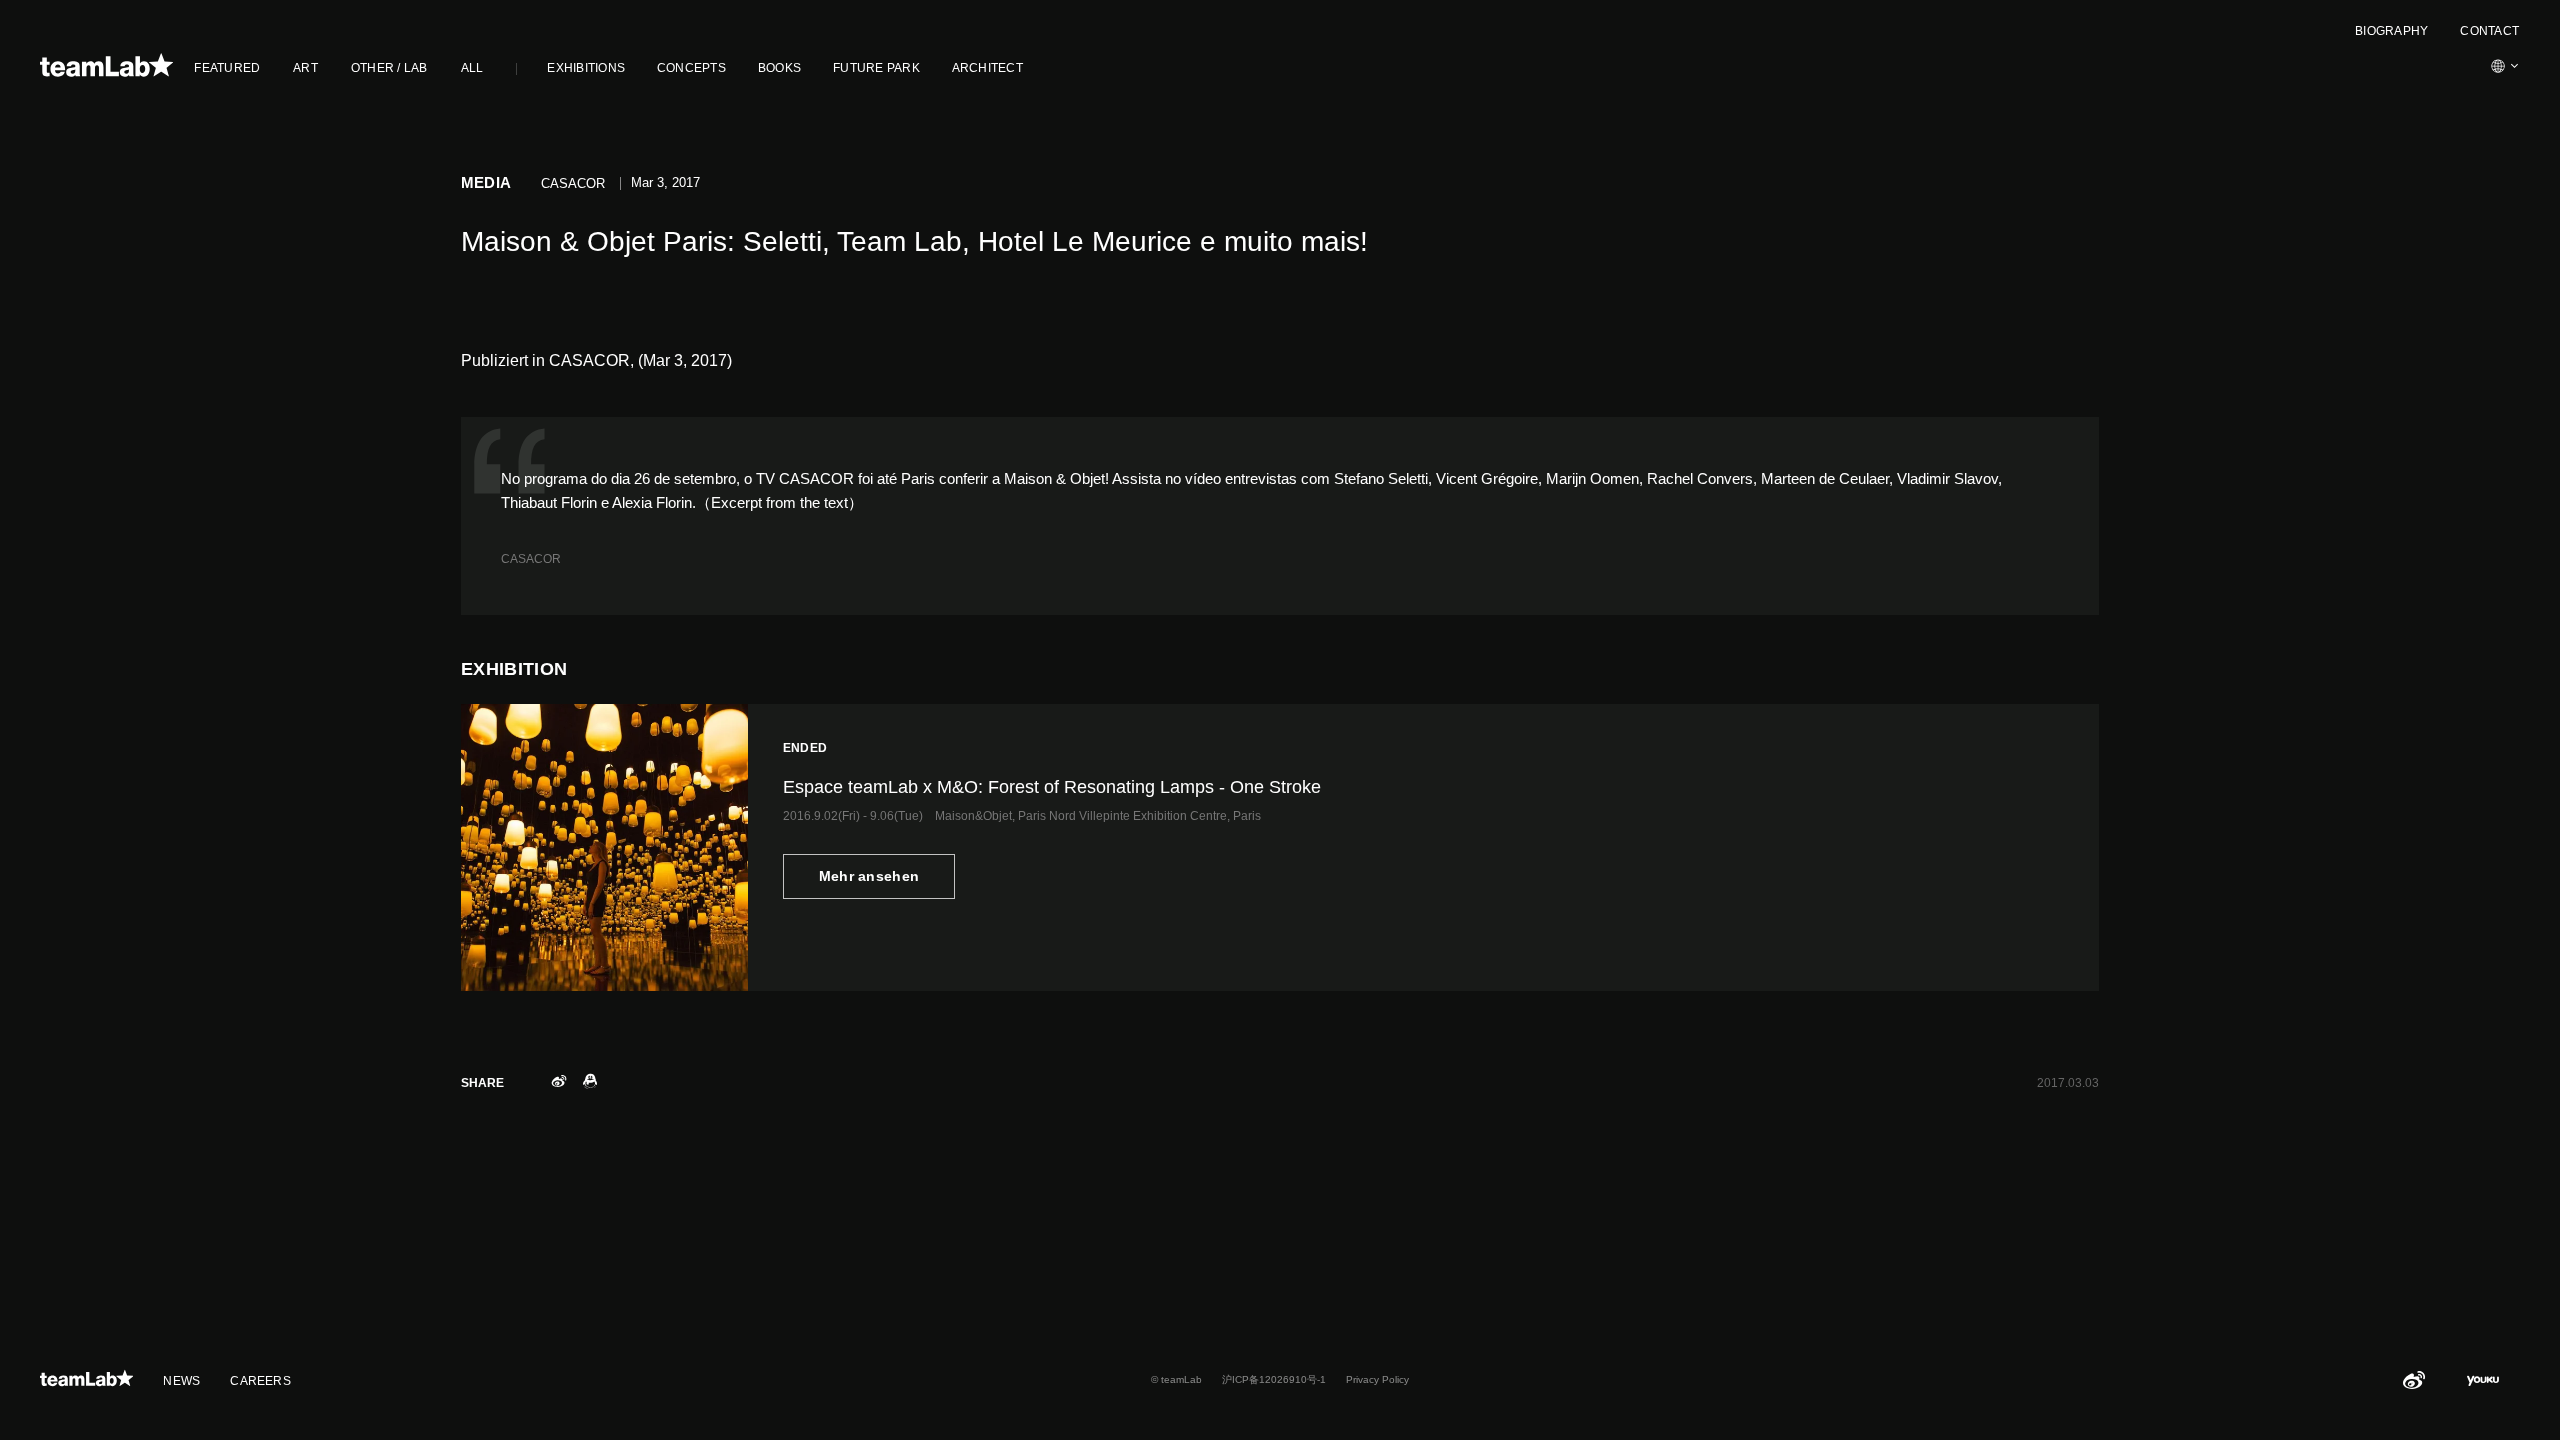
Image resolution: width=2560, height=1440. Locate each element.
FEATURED (227, 68)
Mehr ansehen (869, 876)
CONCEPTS (691, 68)
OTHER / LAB (389, 68)
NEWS (181, 1381)
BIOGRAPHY (2391, 31)
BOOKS (779, 68)
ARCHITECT (987, 68)
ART (305, 68)
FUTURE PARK (876, 68)
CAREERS (260, 1381)
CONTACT (2489, 31)
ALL (472, 68)
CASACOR (531, 559)
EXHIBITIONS (586, 68)
